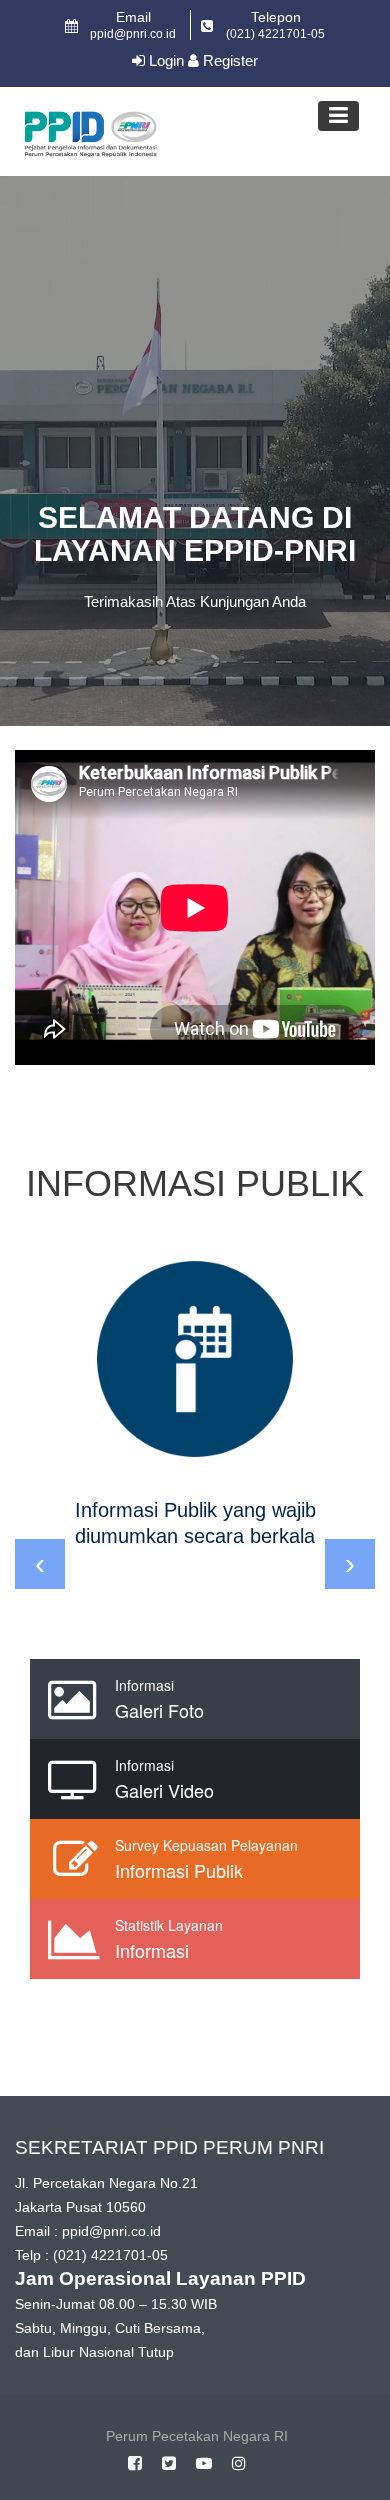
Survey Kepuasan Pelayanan (206, 1845)
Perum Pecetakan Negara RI (197, 2436)
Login (164, 60)
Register (228, 60)
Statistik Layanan (169, 1925)
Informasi (144, 1685)
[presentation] (40, 1564)
